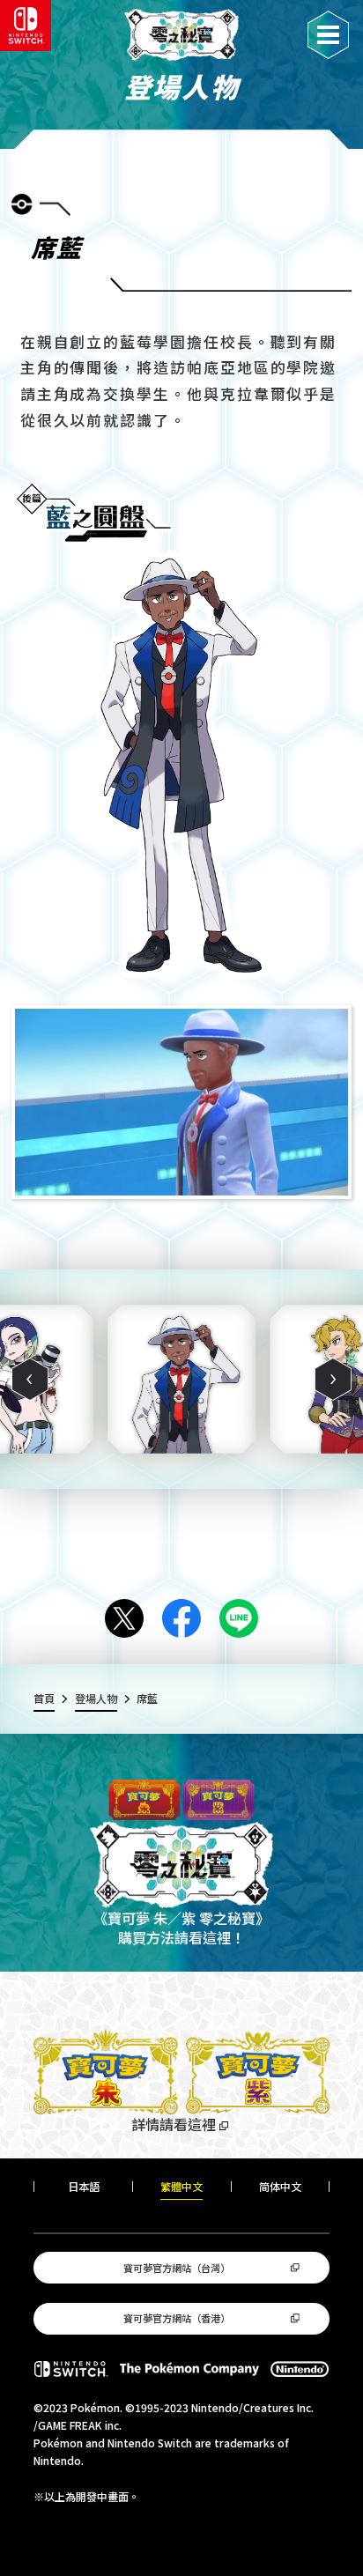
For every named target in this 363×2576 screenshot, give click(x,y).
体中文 (280, 2187)
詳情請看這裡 (174, 2124)
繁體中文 (181, 2187)
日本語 (84, 2187)
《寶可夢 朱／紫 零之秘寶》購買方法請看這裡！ (181, 1928)
